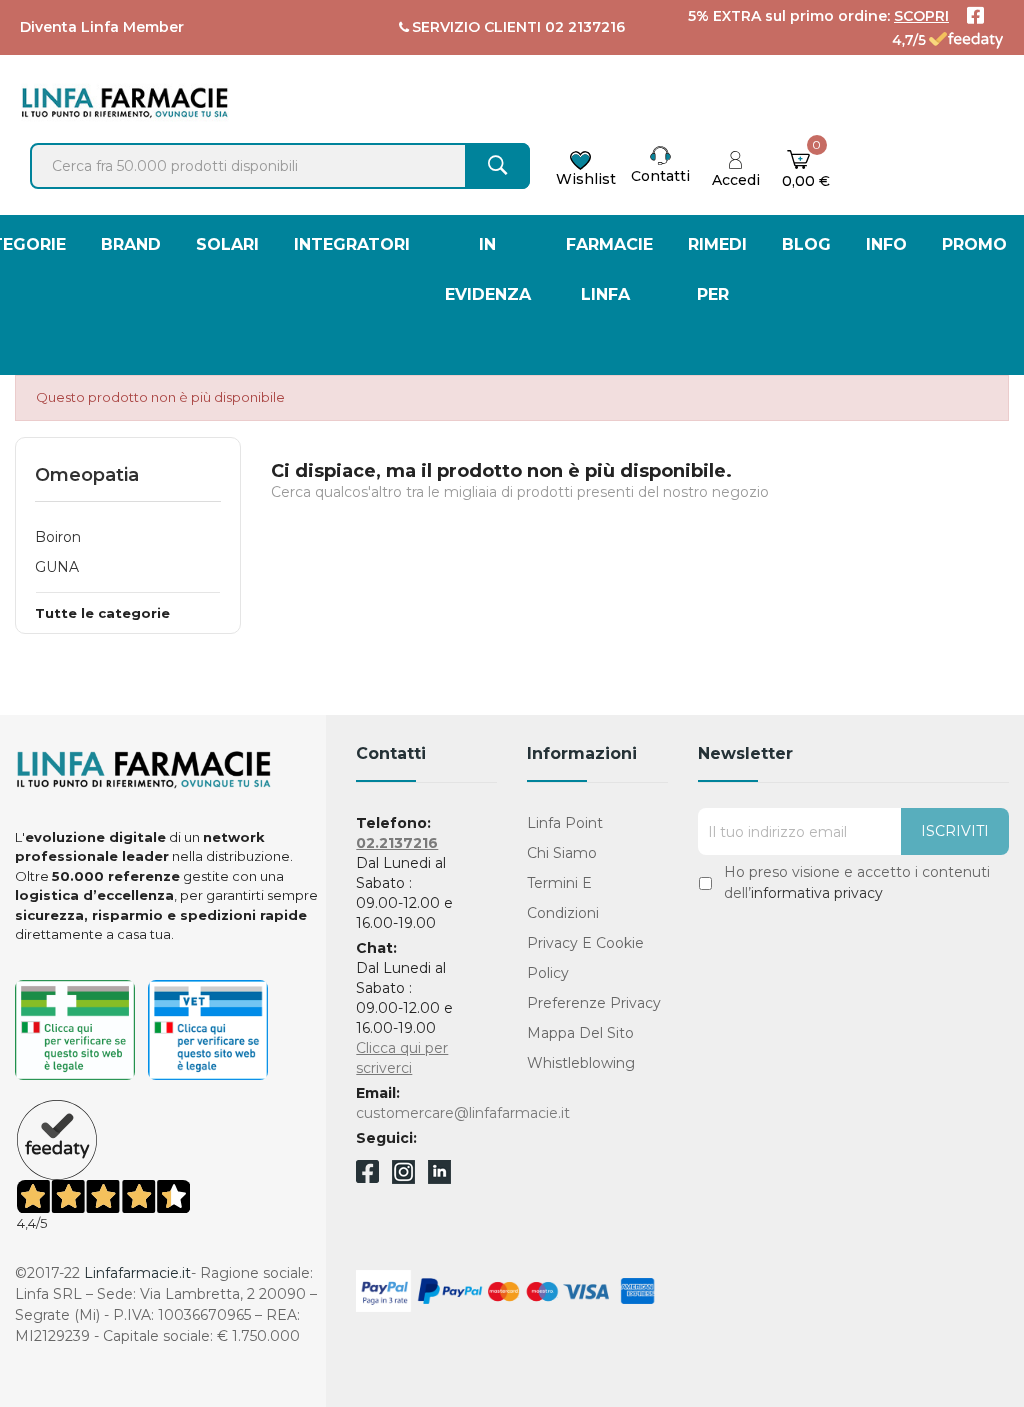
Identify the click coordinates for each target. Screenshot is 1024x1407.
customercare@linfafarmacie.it (463, 1113)
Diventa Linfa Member (102, 27)
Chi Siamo (562, 853)
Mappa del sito (580, 1033)
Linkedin (439, 1178)
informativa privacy (817, 893)
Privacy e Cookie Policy (585, 958)
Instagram (403, 1178)
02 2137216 (585, 27)
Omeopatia (87, 475)
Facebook (367, 1175)
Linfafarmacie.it (137, 1273)
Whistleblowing (581, 1063)
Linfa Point (565, 823)
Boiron (58, 537)
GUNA (57, 567)
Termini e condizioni (563, 898)
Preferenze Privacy (594, 1003)
